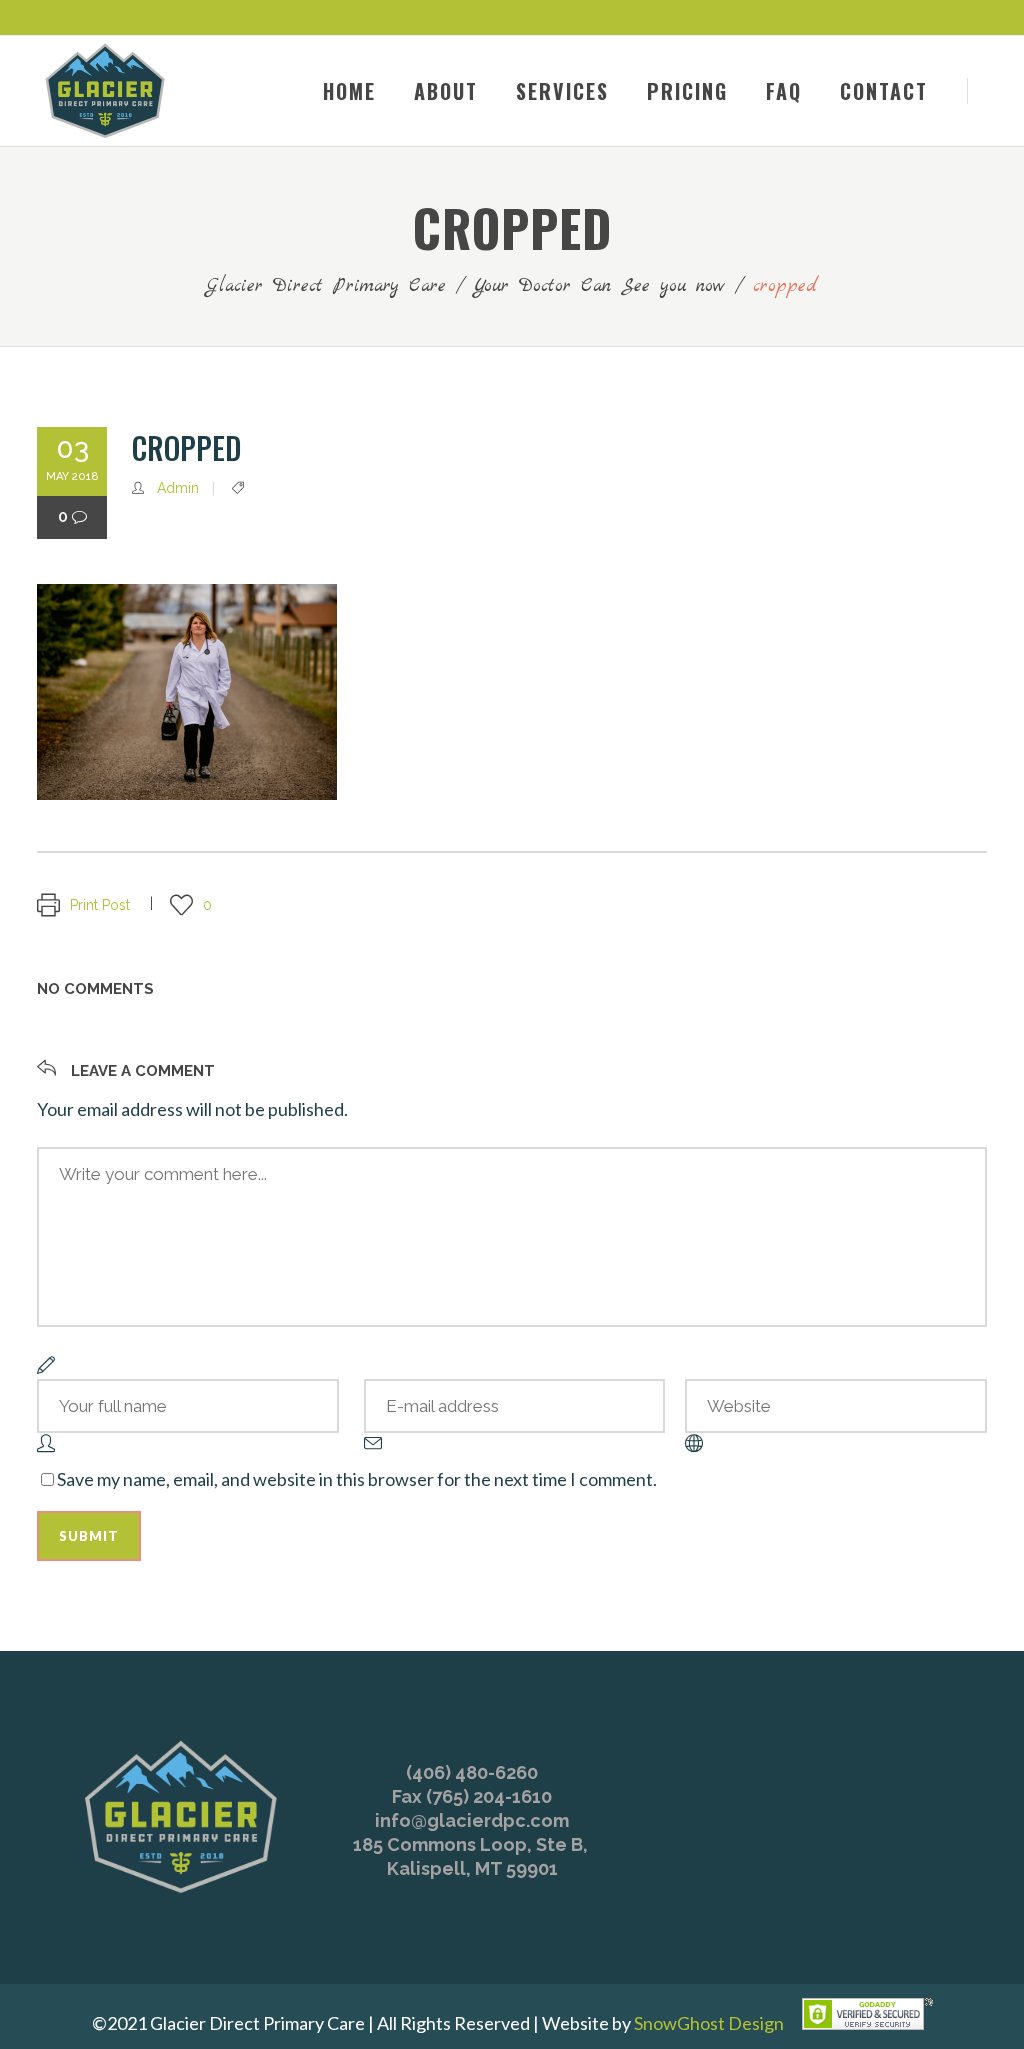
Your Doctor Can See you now (599, 286)
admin (178, 488)
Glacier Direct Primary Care (326, 286)
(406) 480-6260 (472, 1772)
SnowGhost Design (709, 2023)
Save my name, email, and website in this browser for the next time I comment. (357, 1479)
